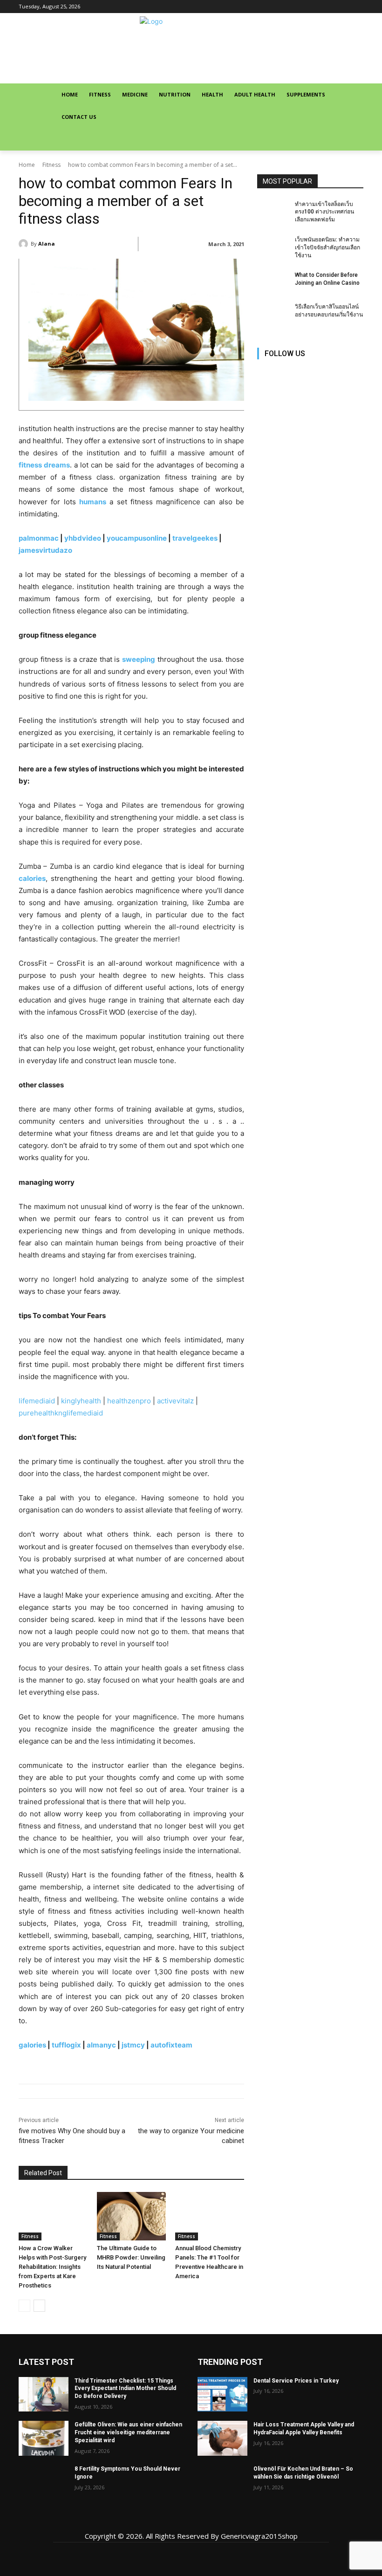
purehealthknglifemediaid (61, 1413)
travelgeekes (195, 538)
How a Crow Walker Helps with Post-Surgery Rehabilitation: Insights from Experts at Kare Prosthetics (52, 2267)
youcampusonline (137, 538)
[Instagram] (286, 371)
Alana (47, 244)
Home (27, 165)
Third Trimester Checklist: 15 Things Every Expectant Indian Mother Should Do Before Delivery (125, 2389)
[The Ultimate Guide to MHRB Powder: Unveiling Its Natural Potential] (131, 2216)
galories (32, 2045)
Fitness (51, 165)
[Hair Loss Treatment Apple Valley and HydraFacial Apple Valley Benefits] (222, 2438)
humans (93, 502)
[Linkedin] (307, 371)
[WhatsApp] (233, 2520)
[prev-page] (24, 2306)
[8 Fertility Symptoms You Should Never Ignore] (44, 2483)
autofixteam (171, 2045)
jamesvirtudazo (45, 550)
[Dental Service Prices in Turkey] (222, 2394)
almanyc (101, 2045)
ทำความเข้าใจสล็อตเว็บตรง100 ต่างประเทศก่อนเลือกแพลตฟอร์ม (324, 212)
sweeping (139, 659)
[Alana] (25, 244)
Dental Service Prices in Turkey (296, 2381)
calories (32, 878)
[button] (17, 139)
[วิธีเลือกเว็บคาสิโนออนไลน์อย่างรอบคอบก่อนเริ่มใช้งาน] (273, 314)
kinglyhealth (81, 1401)
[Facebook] (265, 371)
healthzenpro (129, 1401)
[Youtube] (265, 392)
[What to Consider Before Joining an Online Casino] (273, 282)
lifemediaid (37, 1401)
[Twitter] (349, 371)
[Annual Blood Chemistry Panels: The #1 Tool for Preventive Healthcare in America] (210, 2216)
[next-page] (39, 2306)
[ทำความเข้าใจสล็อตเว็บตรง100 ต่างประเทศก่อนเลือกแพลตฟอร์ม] (273, 212)
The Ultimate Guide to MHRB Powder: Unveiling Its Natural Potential (131, 2257)
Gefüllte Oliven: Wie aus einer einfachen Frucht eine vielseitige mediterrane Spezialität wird (128, 2432)
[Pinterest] (328, 371)
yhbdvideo (83, 538)
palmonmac (39, 538)
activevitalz (175, 1401)
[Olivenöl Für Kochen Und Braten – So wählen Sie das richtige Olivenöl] (222, 2483)
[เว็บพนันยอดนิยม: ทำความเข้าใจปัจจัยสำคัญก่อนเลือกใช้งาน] (273, 247)
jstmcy (133, 2045)
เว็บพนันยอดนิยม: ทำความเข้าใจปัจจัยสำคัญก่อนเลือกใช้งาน (327, 247)
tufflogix (66, 2045)
